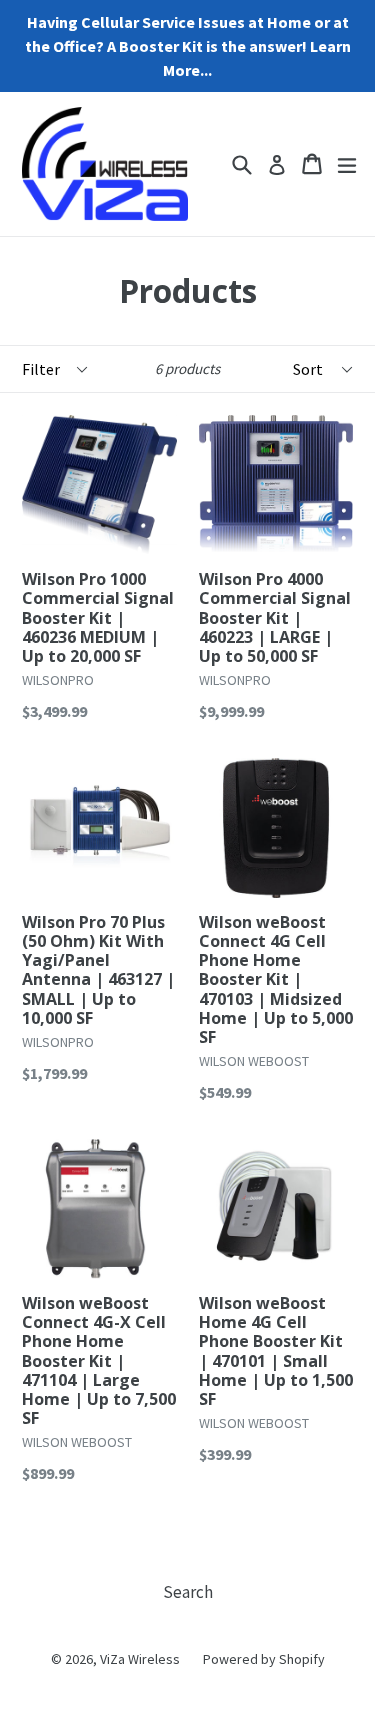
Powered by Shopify (264, 1659)
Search (188, 1592)
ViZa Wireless (140, 1659)
